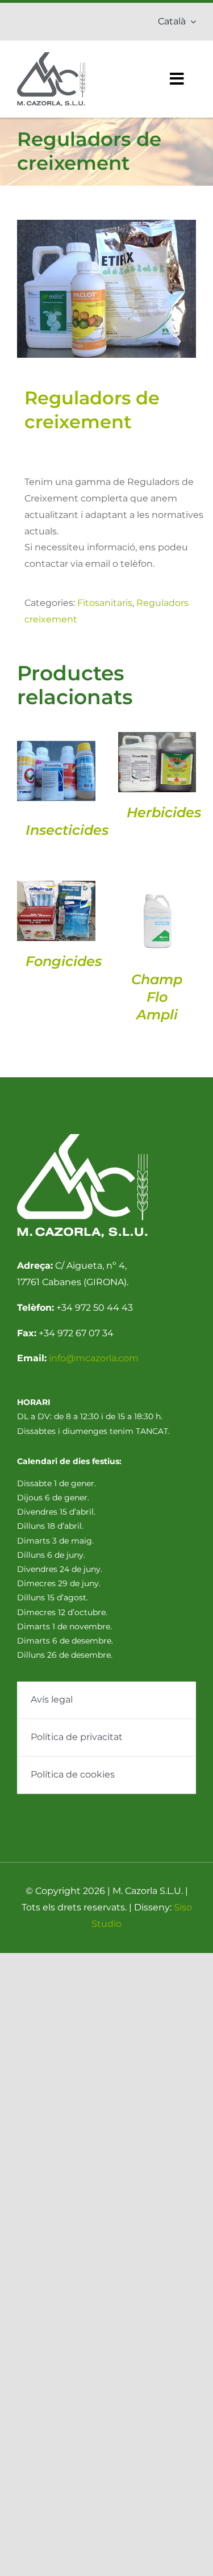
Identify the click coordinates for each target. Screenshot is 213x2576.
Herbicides (164, 812)
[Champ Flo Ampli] (157, 920)
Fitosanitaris (105, 603)
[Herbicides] (157, 762)
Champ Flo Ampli (157, 997)
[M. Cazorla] (51, 57)
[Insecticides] (56, 771)
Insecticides (67, 830)
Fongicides (64, 961)
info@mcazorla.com (94, 1358)
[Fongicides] (56, 911)
